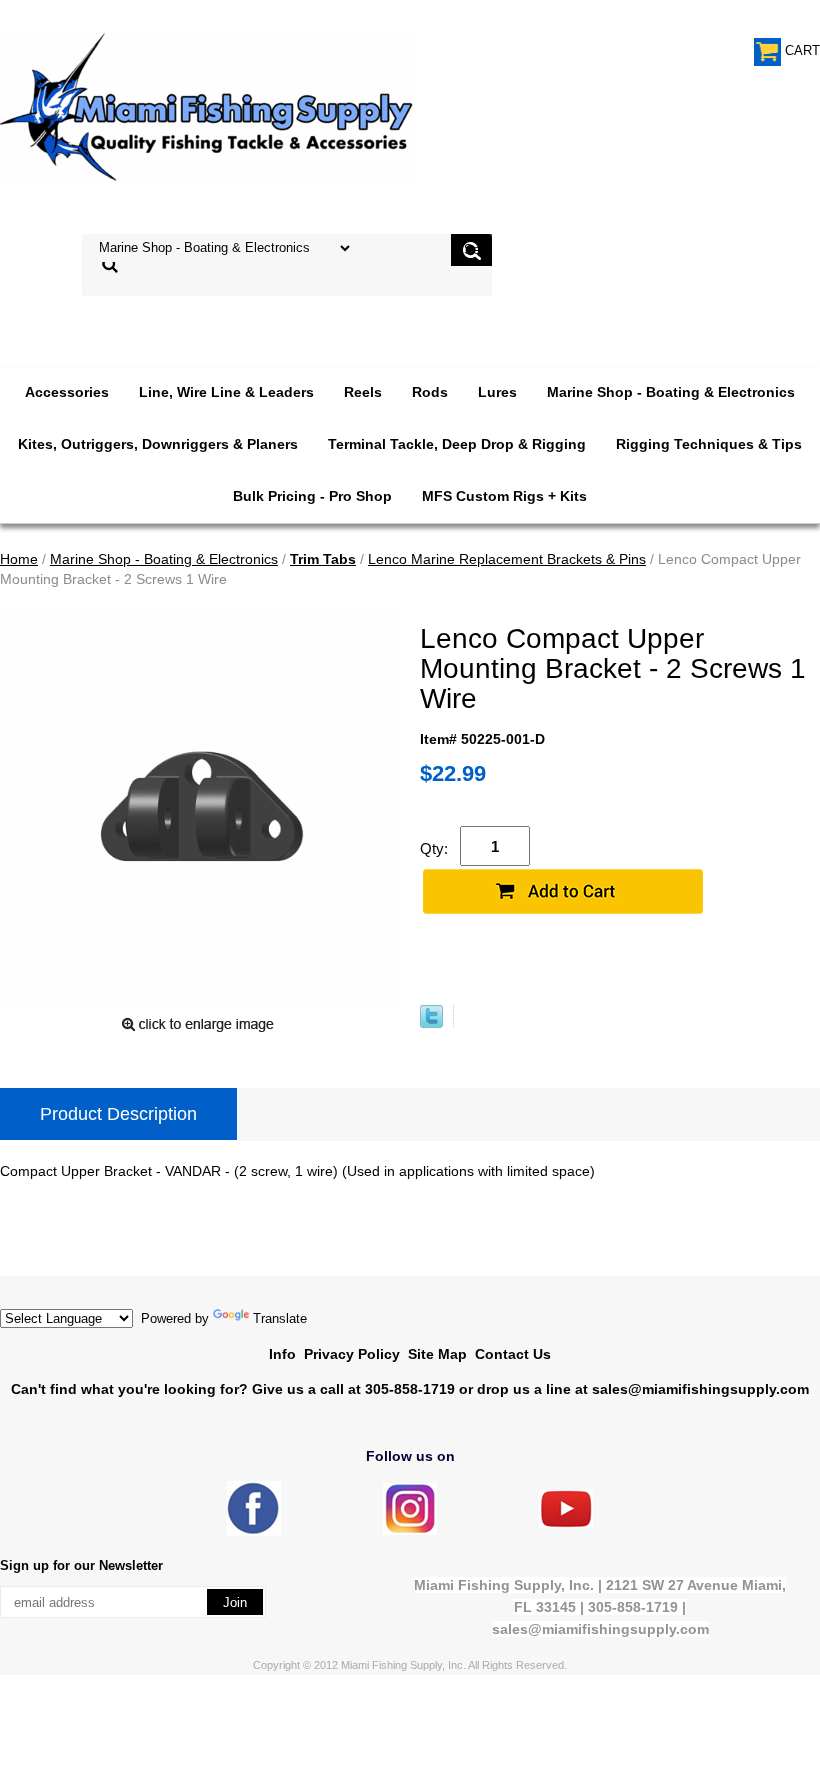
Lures (497, 392)
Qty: (434, 848)
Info (282, 1354)
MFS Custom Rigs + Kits (504, 496)
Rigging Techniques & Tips (709, 444)
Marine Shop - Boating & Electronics (671, 392)
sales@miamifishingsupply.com (700, 1389)
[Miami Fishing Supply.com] (566, 1523)
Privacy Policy (352, 1354)
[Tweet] (431, 1023)
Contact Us (513, 1354)
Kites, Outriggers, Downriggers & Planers (158, 444)
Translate (280, 1318)
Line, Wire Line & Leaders (226, 392)
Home (19, 559)
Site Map (437, 1354)
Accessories (67, 392)
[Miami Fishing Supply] (254, 1531)
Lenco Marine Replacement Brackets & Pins (507, 559)
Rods (430, 392)
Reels (363, 392)
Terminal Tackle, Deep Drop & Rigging (457, 444)
